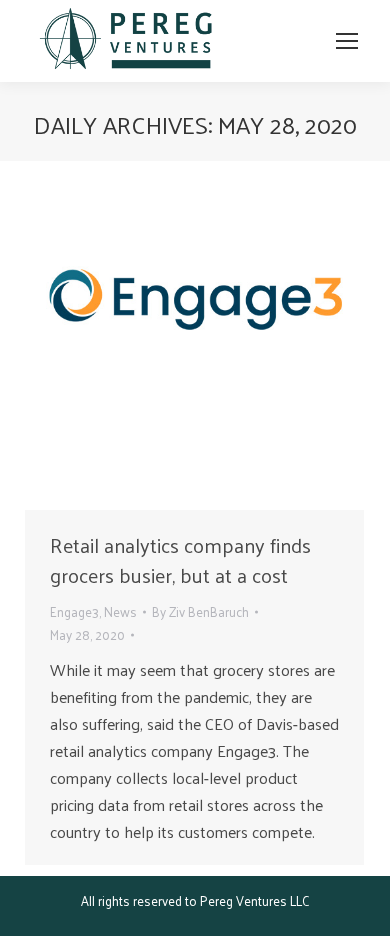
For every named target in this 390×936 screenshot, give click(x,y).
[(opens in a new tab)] (194, 340)
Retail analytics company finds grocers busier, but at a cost (180, 560)
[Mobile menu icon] (347, 41)
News (120, 611)
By (200, 611)
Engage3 (74, 611)
